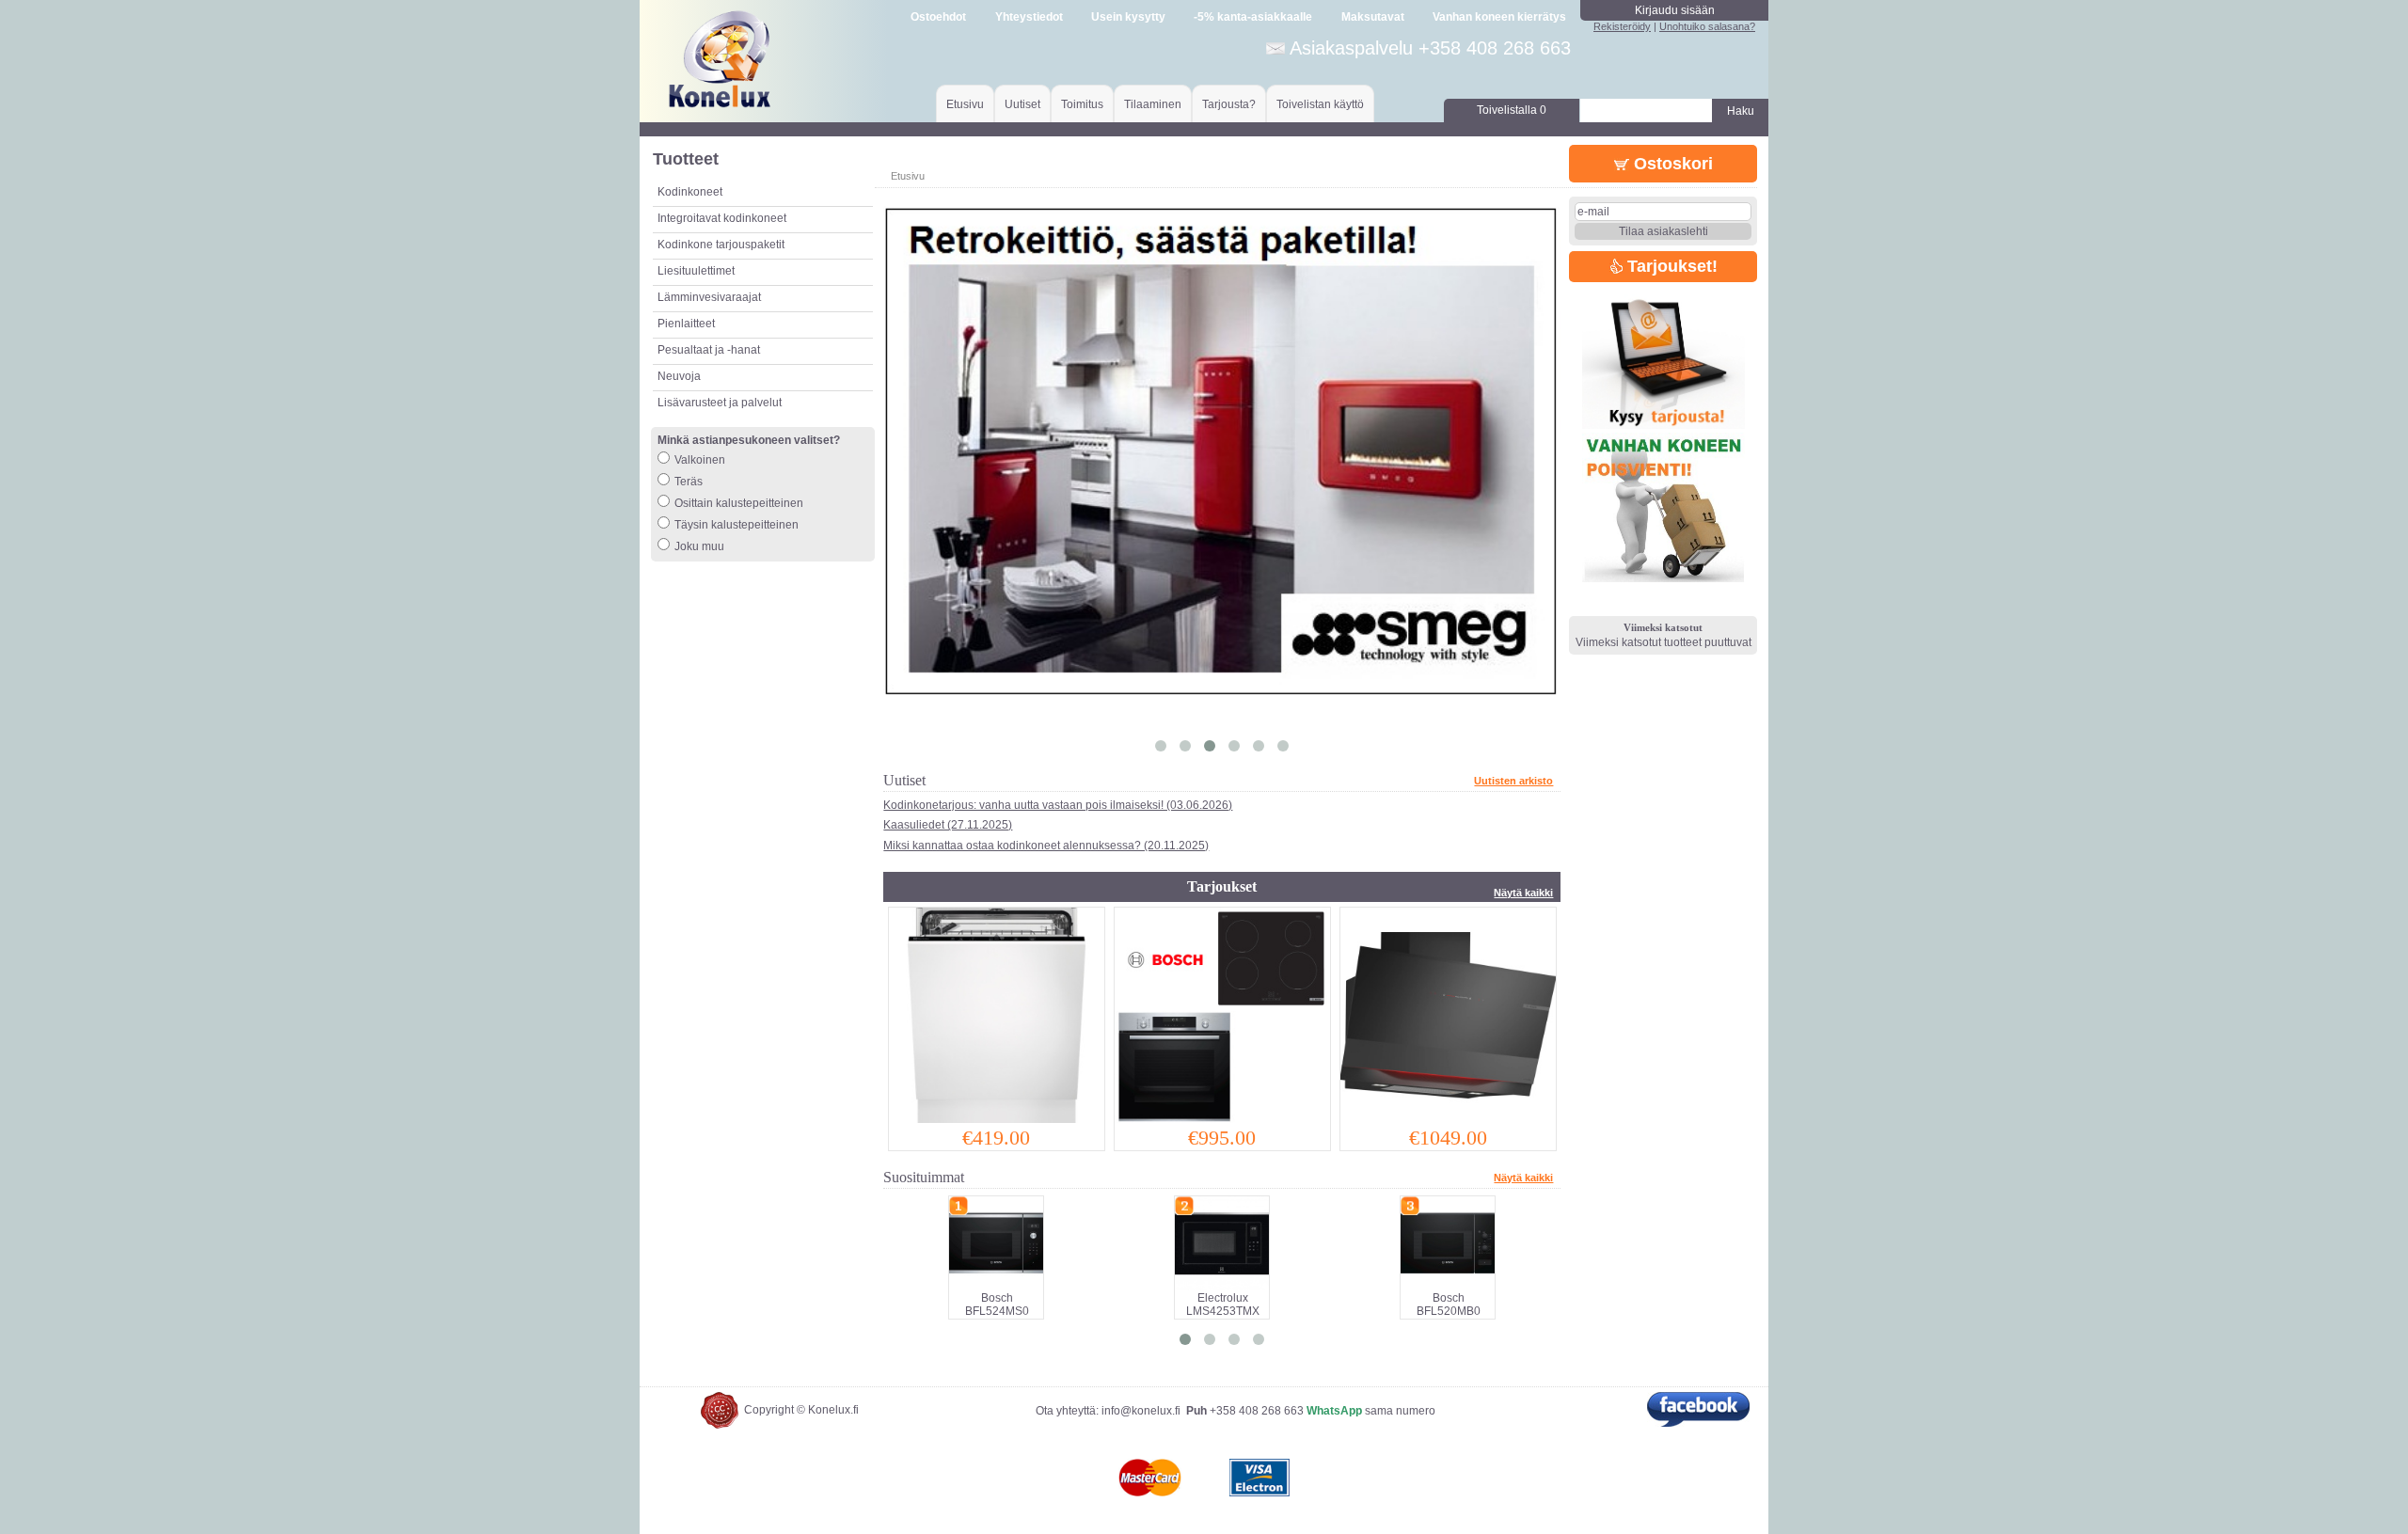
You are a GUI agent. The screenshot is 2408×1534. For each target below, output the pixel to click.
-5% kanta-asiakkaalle (1253, 17)
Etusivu (965, 104)
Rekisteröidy (1622, 26)
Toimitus (1082, 104)
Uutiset (1022, 104)
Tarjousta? (1229, 104)
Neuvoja (679, 376)
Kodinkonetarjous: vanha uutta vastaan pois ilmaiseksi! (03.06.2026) (1058, 805)
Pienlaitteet (686, 324)
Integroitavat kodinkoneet (722, 218)
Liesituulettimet (696, 271)
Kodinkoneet (690, 192)
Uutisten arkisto (1513, 781)
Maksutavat (1373, 17)
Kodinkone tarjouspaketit (721, 245)
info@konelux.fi (1141, 1411)
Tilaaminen (1153, 104)
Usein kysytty (1128, 17)
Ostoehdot (938, 17)
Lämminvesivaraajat (709, 297)
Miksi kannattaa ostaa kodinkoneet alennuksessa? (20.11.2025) (1046, 846)
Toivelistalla (1512, 110)
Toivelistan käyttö (1320, 104)
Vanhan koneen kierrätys (1499, 17)
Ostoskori (1671, 164)
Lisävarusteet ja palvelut (720, 403)
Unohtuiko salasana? (1707, 26)
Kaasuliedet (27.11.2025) (948, 825)
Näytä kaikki (1523, 893)
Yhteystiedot (1029, 17)
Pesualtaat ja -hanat (709, 350)
